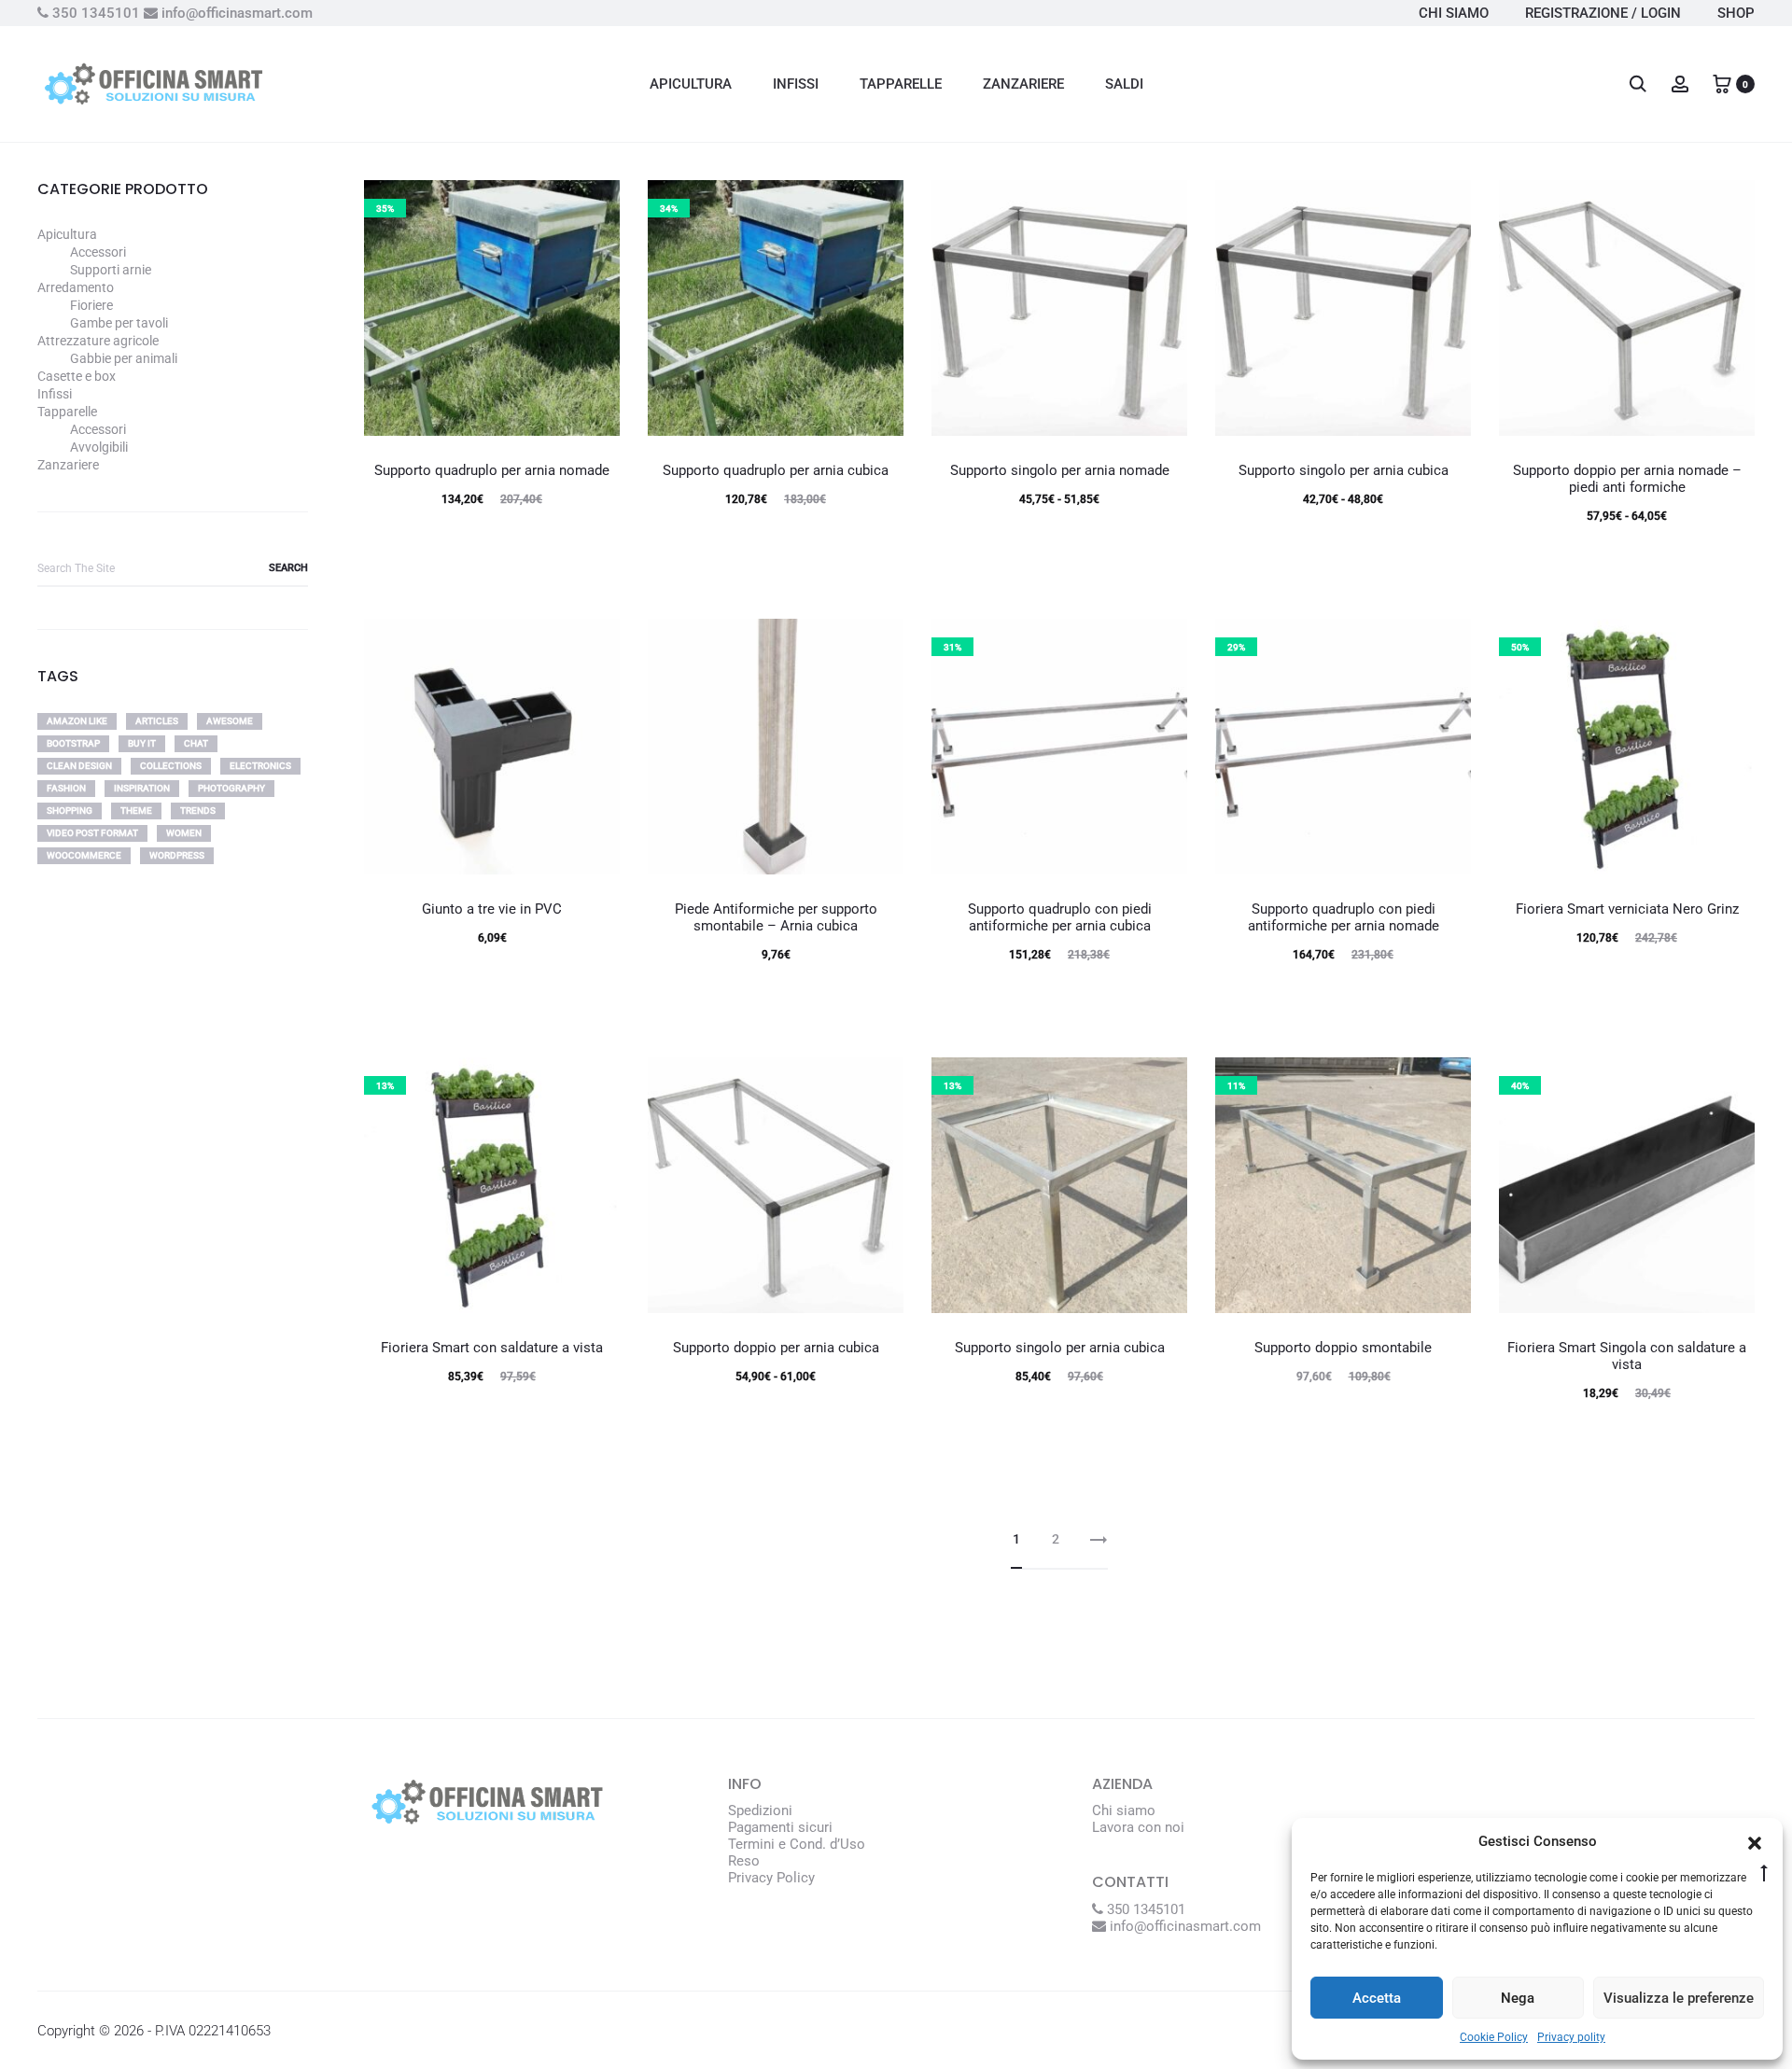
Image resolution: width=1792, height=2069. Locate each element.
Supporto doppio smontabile (1343, 1348)
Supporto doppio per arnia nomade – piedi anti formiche (1627, 479)
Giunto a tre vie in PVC (492, 909)
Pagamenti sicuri (780, 1827)
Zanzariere (68, 465)
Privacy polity (1571, 2037)
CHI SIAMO (1454, 13)
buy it (142, 743)
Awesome (230, 721)
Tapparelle (67, 412)
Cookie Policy (1494, 2037)
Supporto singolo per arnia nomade (1060, 470)
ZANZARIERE (1023, 84)
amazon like (77, 721)
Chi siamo (1124, 1810)
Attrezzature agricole (98, 341)
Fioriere (91, 305)
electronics (260, 766)
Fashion (66, 788)
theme (136, 811)
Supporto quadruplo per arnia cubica (776, 470)
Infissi (55, 394)
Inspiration (142, 788)
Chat (196, 743)
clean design (79, 766)
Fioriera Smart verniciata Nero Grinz (1627, 909)
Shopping (70, 811)
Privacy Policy (771, 1878)
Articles (157, 721)
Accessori (98, 252)
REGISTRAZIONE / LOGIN (1603, 13)
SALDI (1124, 84)
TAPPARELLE (901, 84)
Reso (744, 1861)
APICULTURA (691, 84)
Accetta (1377, 1998)
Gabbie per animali (124, 358)
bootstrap (73, 743)
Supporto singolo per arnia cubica (1344, 470)
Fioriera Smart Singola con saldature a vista (1627, 1356)
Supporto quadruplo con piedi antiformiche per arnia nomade (1344, 917)
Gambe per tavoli (119, 323)
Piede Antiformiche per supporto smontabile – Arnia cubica (776, 917)
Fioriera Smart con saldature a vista (492, 1348)
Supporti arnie (111, 270)
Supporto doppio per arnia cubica (776, 1348)
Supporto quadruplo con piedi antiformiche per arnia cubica (1060, 917)
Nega (1518, 1998)
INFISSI (796, 84)
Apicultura (67, 234)
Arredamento (76, 287)
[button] (1755, 1841)
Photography (231, 788)
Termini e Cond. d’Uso (797, 1844)
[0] (1722, 83)
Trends (198, 811)
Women (184, 833)
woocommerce (84, 855)
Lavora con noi (1138, 1827)
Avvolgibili (99, 447)
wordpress (177, 855)
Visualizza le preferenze (1679, 1998)
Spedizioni (760, 1810)
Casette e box (77, 376)
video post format (92, 833)
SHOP (1736, 13)
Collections (171, 766)
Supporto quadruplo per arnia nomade (492, 470)
